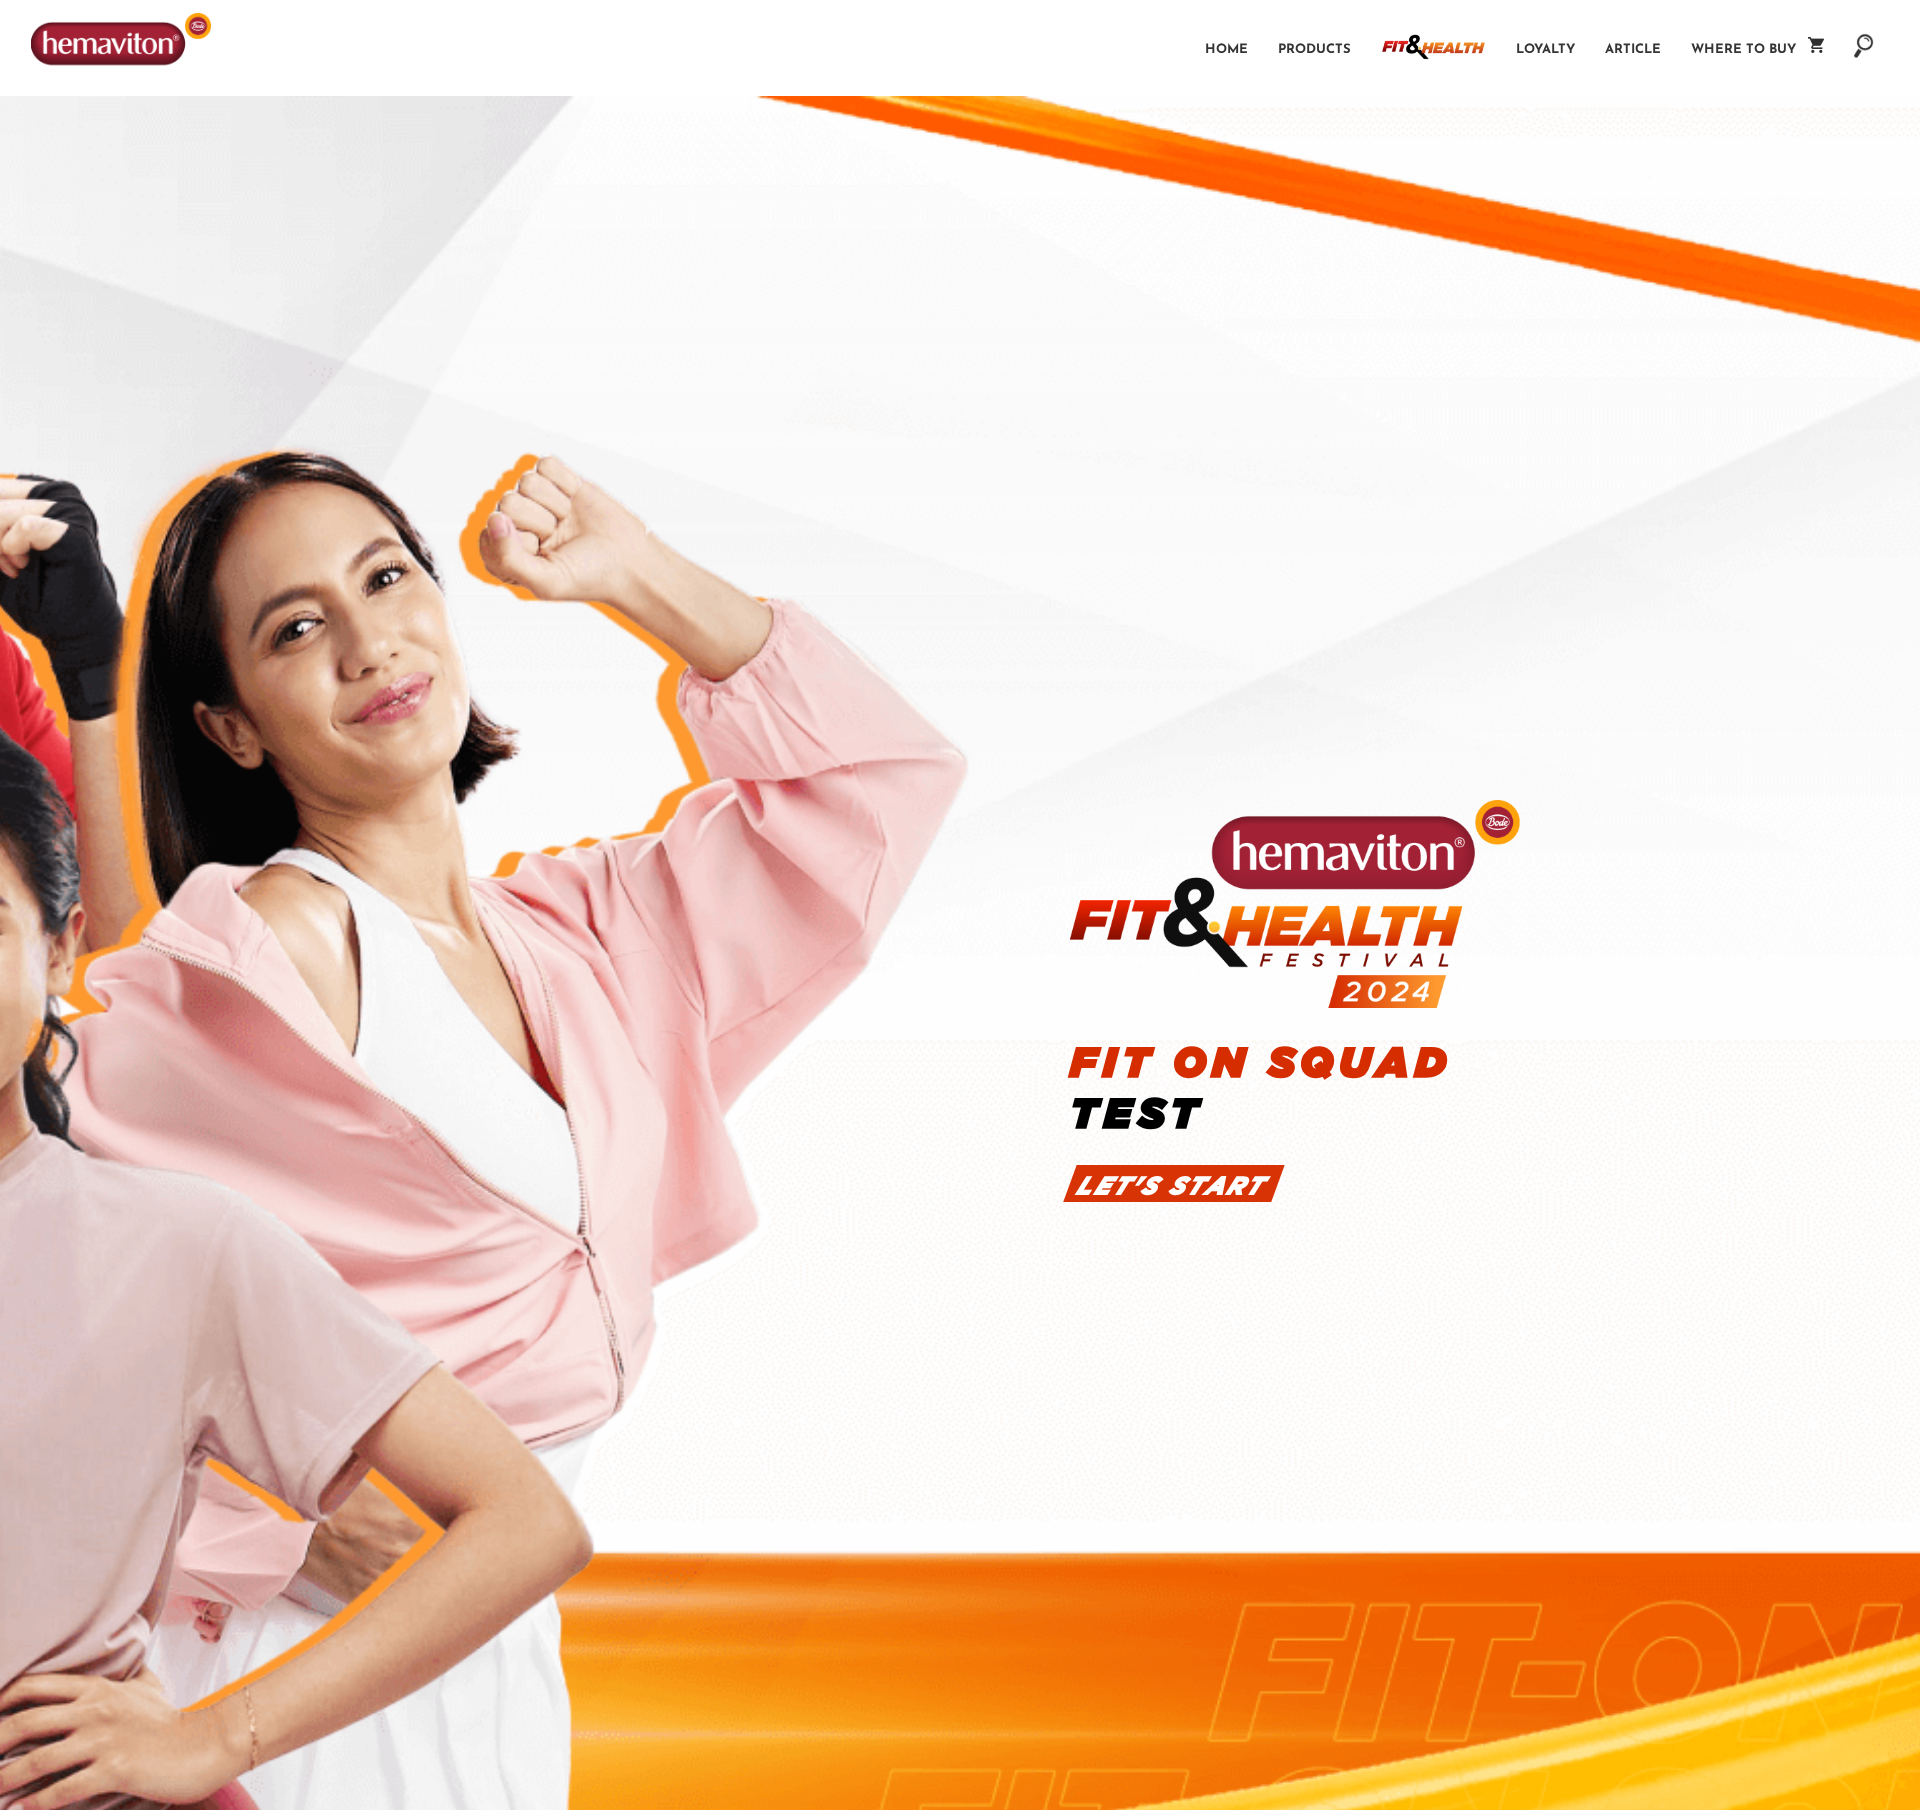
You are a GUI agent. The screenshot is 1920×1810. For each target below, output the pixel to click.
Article (1633, 49)
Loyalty (1545, 49)
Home (1226, 49)
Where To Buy (1749, 49)
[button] (1864, 36)
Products (1314, 49)
